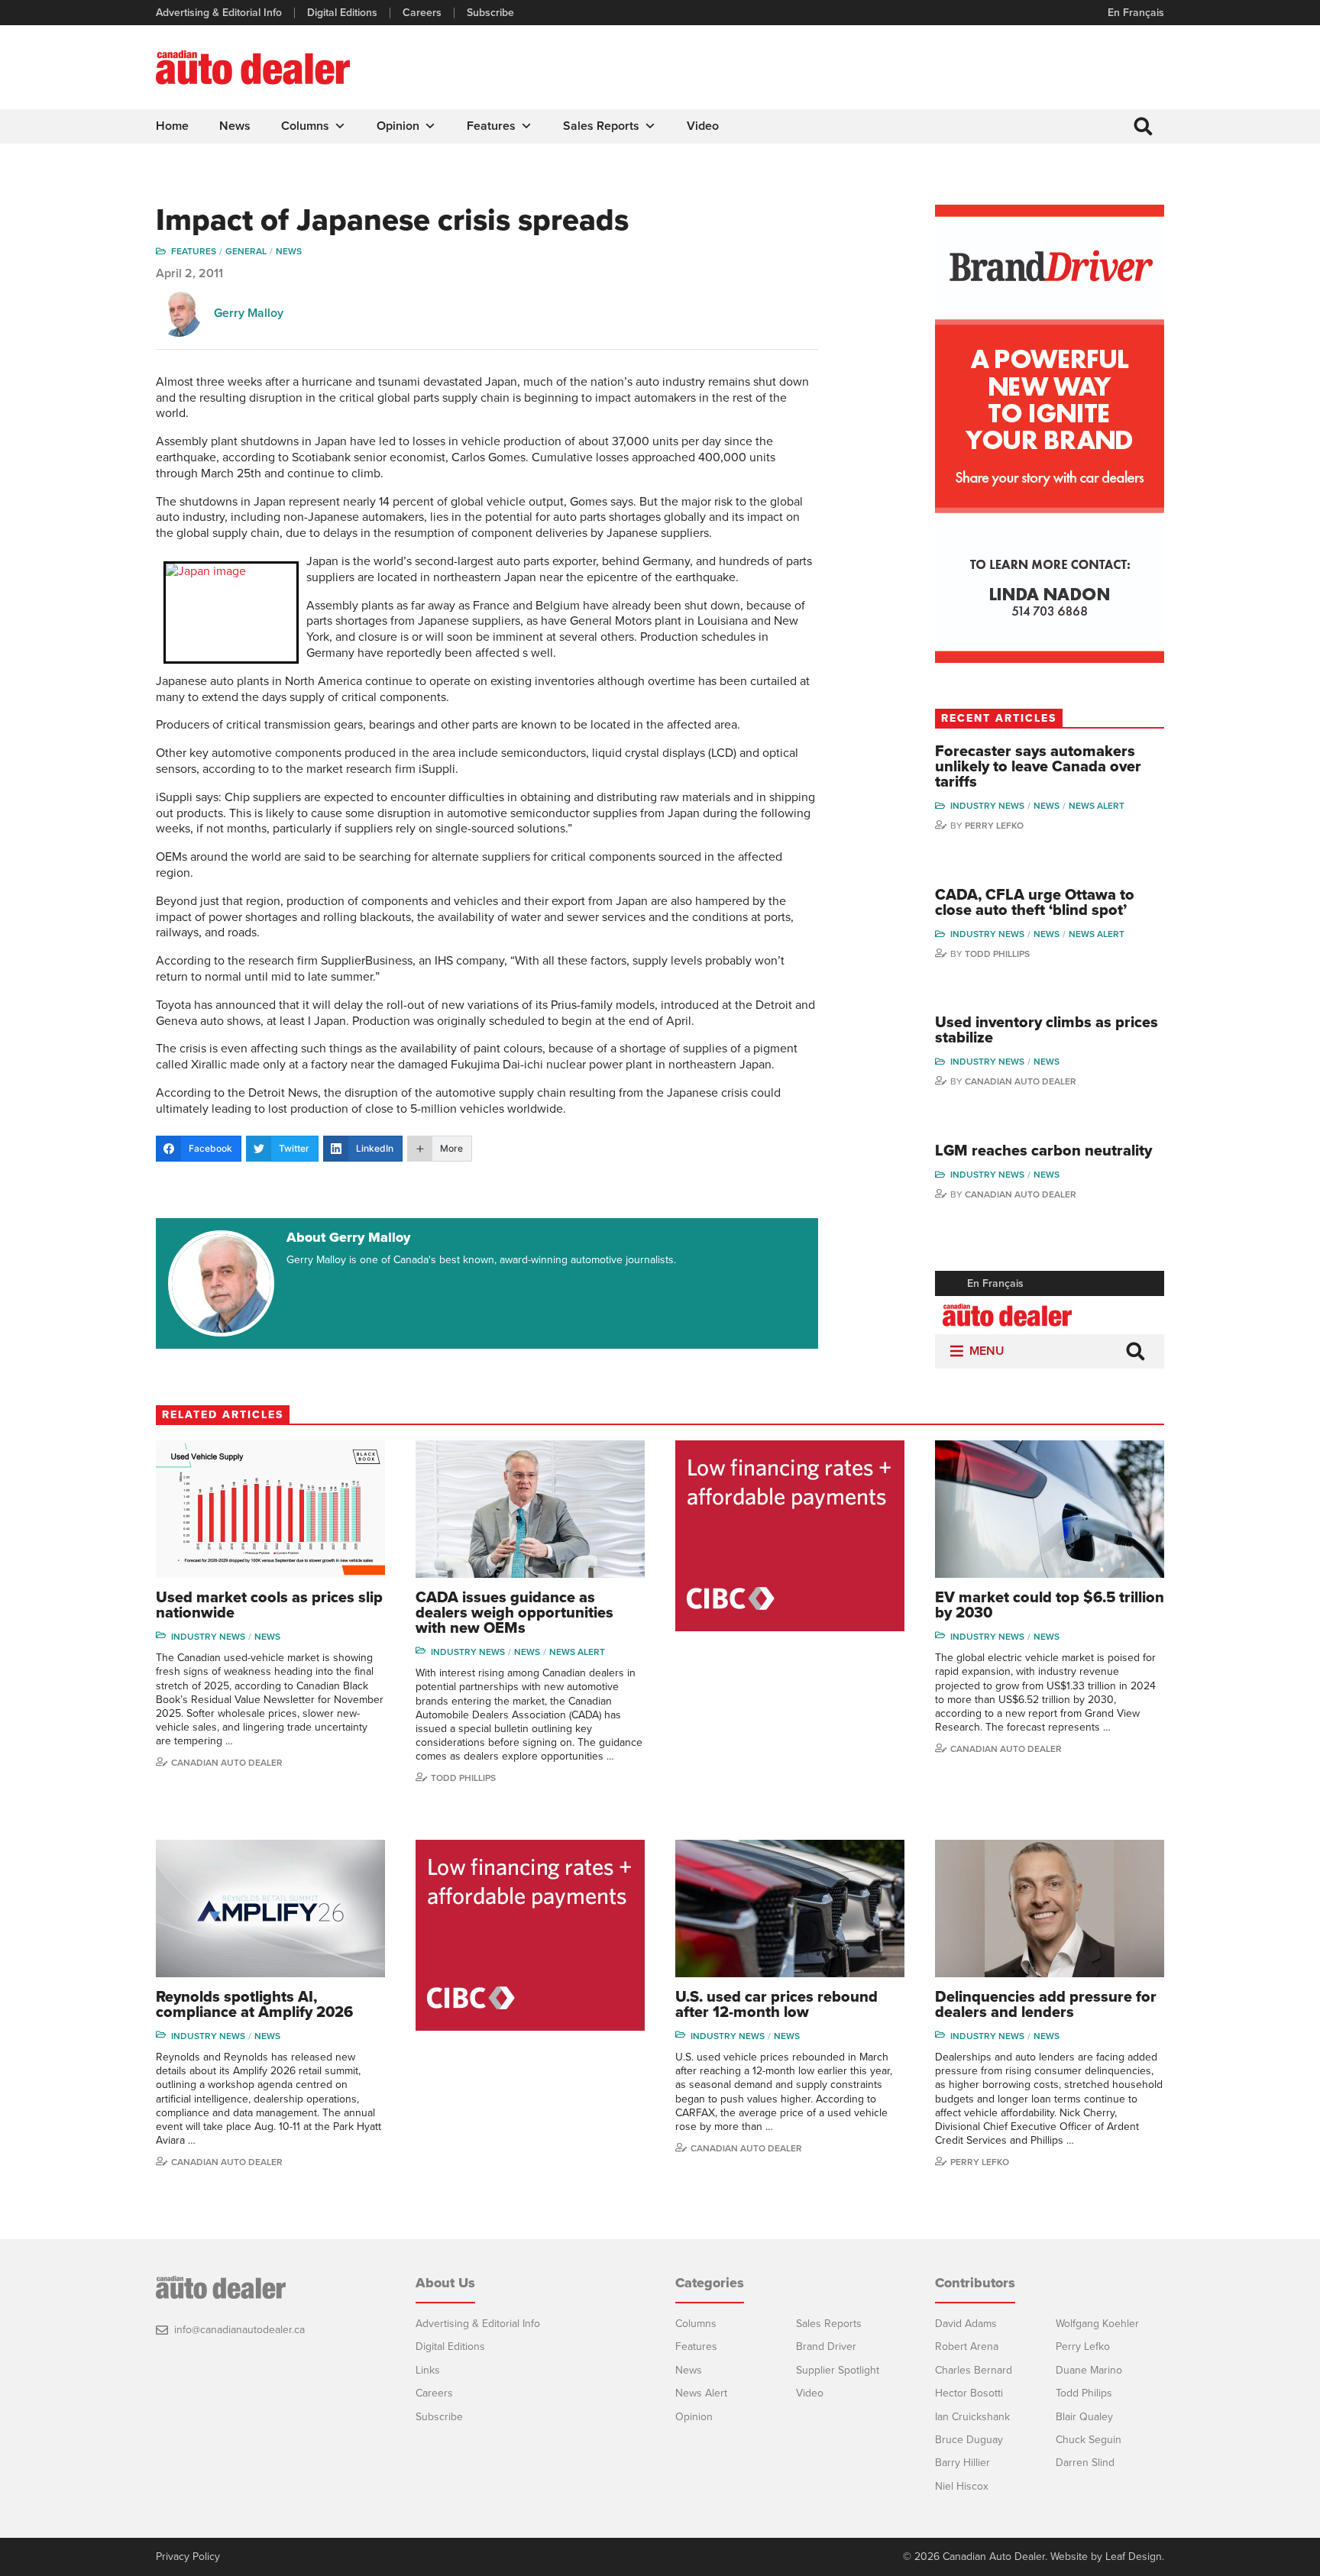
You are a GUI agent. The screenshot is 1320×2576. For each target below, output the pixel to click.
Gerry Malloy (249, 313)
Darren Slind (1085, 2463)
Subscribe (490, 13)
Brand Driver (826, 2347)
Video (703, 126)
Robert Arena (967, 2347)
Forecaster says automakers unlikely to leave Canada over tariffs (1038, 767)
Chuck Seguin (1089, 2440)
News (235, 126)
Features (491, 126)
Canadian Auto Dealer (1021, 1081)
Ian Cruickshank (972, 2417)
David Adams (966, 2324)
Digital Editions (342, 13)
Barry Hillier (962, 2463)
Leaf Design (1134, 2557)
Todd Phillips (997, 954)
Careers (422, 13)
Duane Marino (1089, 2370)
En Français (1136, 13)
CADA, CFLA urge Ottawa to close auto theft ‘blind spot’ (1035, 903)
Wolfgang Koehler (1097, 2324)
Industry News (987, 806)
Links (428, 2370)
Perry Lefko (994, 826)
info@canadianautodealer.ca (239, 2330)
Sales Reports (601, 126)
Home (172, 126)
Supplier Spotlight (838, 2370)
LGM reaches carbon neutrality (1043, 1151)
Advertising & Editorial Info (219, 13)
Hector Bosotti (969, 2393)
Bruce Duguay (969, 2440)
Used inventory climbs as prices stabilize (1047, 1030)
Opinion (398, 126)
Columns (305, 126)
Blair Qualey (1084, 2417)
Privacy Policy (188, 2557)
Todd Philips (1084, 2393)
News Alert (1097, 806)
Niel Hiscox (962, 2486)
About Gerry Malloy (348, 1237)
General (246, 251)
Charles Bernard (974, 2370)
